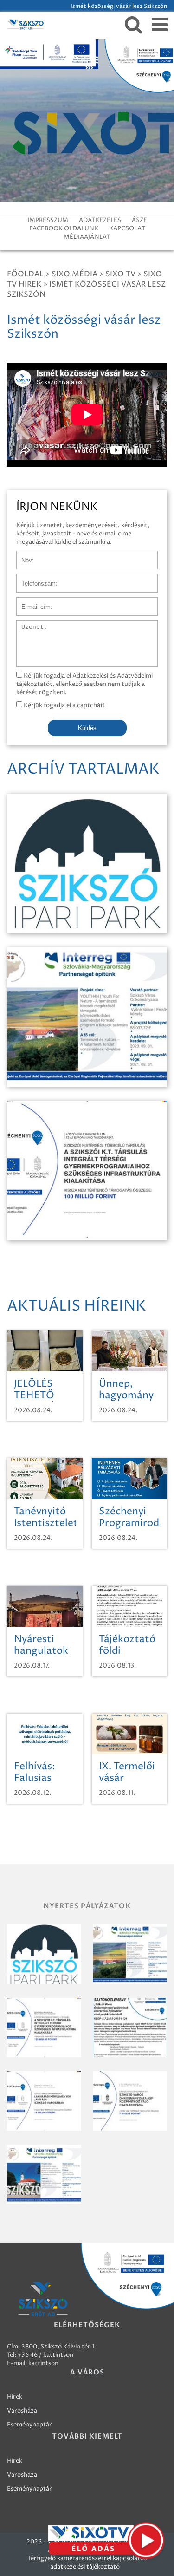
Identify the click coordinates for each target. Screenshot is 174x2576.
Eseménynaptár (29, 2425)
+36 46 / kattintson (45, 2355)
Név (23, 555)
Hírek (15, 2397)
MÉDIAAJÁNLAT (87, 237)
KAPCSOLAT (127, 228)
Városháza (22, 2411)
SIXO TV (120, 274)
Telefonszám (34, 579)
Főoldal (25, 274)
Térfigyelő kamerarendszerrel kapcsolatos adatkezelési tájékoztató (87, 2563)
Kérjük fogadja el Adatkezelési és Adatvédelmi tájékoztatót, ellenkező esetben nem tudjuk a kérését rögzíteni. (84, 684)
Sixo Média (74, 274)
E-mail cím (32, 602)
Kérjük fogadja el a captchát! (64, 705)
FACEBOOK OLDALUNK (64, 228)
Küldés (87, 728)
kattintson (43, 2363)
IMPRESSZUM (48, 220)
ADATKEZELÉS (100, 220)
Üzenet (27, 625)
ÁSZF (139, 220)
